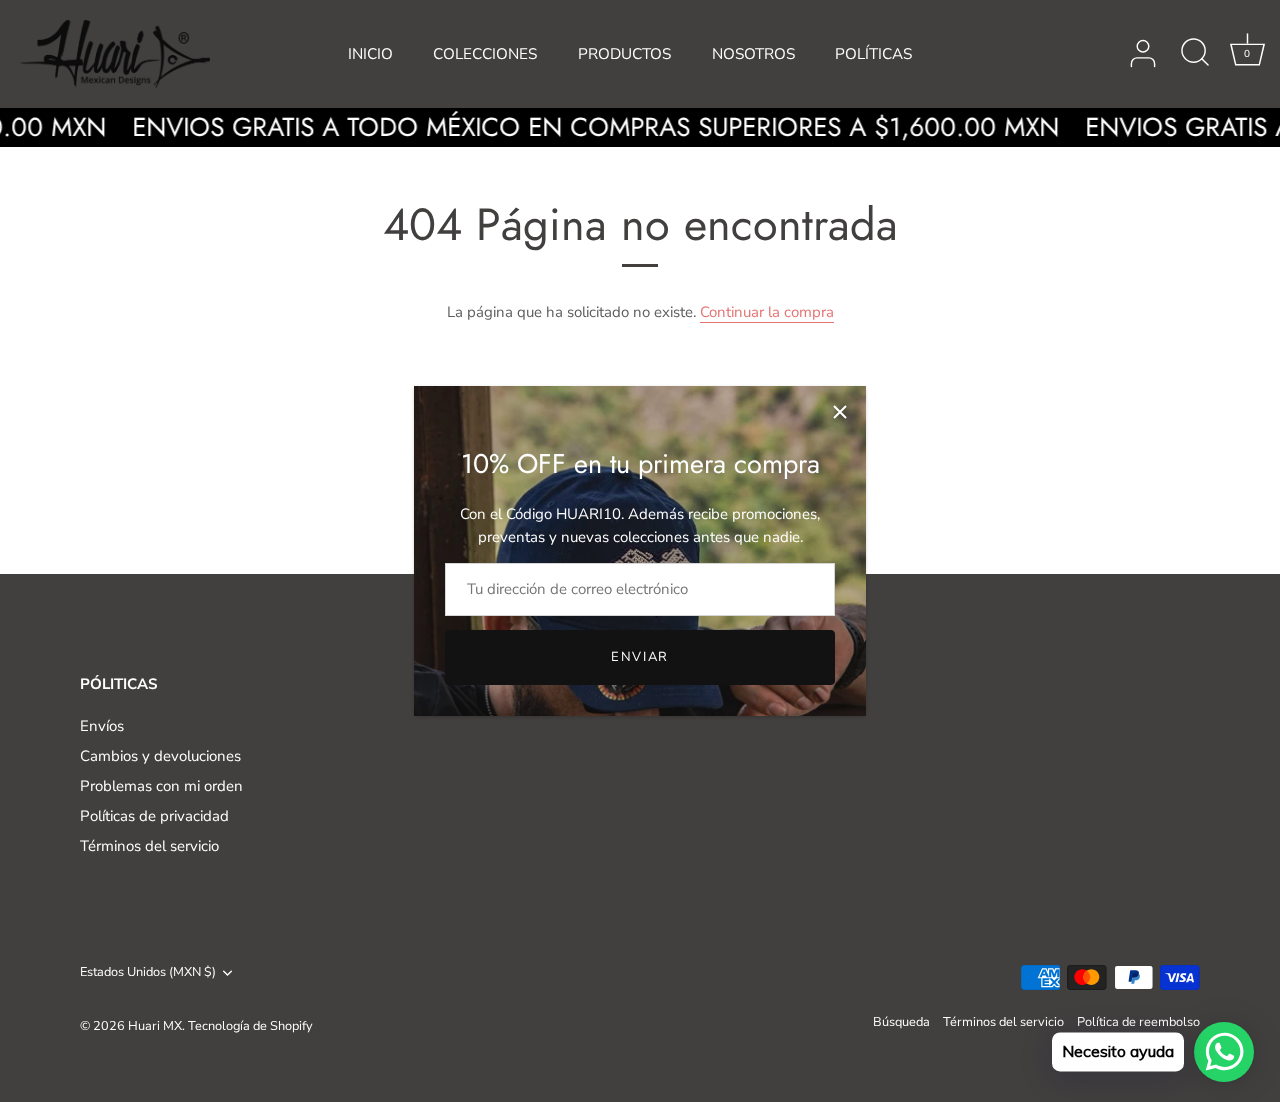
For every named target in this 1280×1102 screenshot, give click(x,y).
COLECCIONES (485, 54)
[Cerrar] (840, 412)
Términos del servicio (149, 846)
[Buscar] (1195, 54)
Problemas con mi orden (161, 786)
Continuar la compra (767, 312)
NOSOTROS (753, 54)
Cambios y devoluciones (160, 756)
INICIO (370, 54)
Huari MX (155, 1026)
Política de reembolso (1138, 1022)
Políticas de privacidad (154, 816)
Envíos (102, 726)
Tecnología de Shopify (250, 1026)
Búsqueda (901, 1022)
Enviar (640, 657)
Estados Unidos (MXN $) (148, 973)
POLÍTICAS (873, 54)
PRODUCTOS (624, 54)
